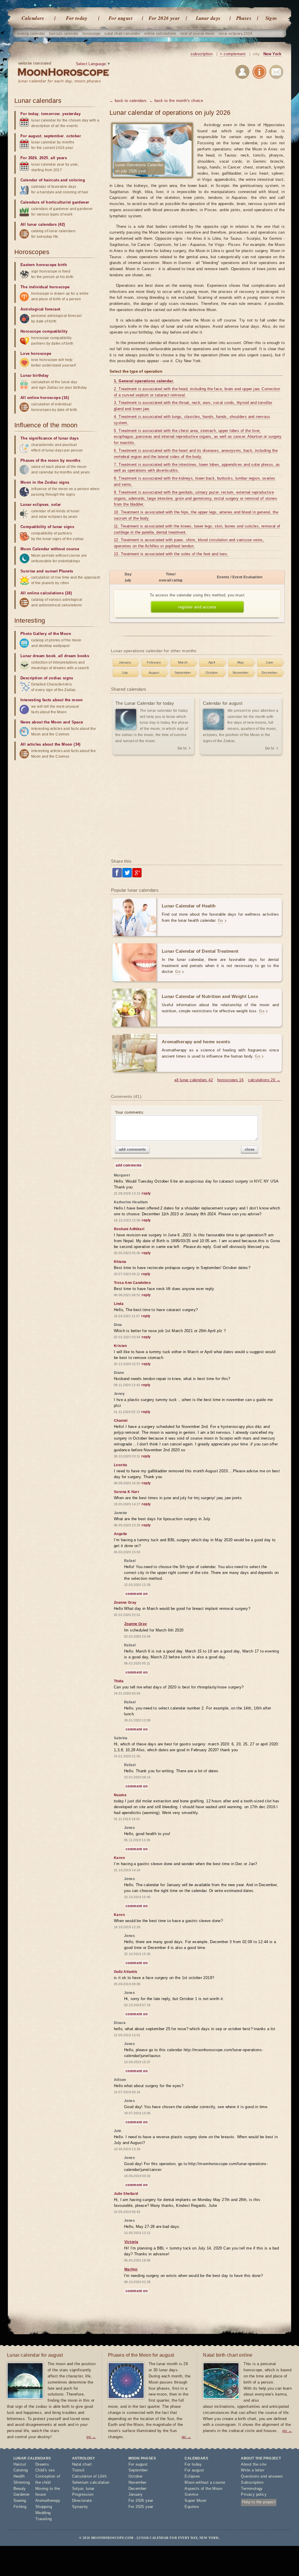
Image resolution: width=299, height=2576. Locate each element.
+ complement (233, 54)
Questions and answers (262, 2476)
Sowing (20, 2501)
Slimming (22, 2482)
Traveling (44, 2519)
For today (77, 18)
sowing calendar (31, 34)
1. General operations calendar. (144, 381)
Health (19, 2476)
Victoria (131, 2242)
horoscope (92, 34)
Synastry (80, 2507)
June (270, 662)
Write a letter (253, 2470)
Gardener (22, 2494)
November (241, 673)
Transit (78, 2470)
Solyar (78, 2489)
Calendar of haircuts (40, 180)
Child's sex (45, 2470)
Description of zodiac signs (47, 678)
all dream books (74, 656)
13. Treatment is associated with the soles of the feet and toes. (171, 554)
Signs (271, 18)
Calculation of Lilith (89, 2476)
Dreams (42, 2464)
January (125, 662)
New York (272, 54)
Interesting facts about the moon (52, 700)
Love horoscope (36, 354)
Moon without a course (205, 2482)
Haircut (20, 2464)
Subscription (252, 2482)
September (183, 673)
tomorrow (50, 114)
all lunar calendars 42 (194, 1080)
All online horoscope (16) (45, 398)
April (212, 662)
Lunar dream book (38, 656)
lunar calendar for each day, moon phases (59, 81)
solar (56, 505)
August (154, 673)
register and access (197, 607)
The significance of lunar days (49, 438)
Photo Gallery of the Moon (46, 634)
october (74, 136)
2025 (44, 158)
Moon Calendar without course (50, 549)
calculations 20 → (264, 1080)
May (241, 662)
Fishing (20, 2507)
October (212, 673)
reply (146, 1193)
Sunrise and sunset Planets (47, 571)
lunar (90, 2489)
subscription (202, 54)
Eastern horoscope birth (44, 265)
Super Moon (195, 2501)
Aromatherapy (48, 2501)
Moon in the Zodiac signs (45, 482)
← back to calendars (128, 101)
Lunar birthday (35, 375)
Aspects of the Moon (203, 2489)
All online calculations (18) (46, 593)
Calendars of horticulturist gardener (55, 202)
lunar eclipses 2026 (235, 34)
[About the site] (259, 73)
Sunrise (191, 2494)
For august (121, 18)
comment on (137, 1594)
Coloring (21, 2470)
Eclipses (192, 2476)
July (125, 673)
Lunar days (208, 18)
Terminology (252, 2489)
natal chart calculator (122, 34)
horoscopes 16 (230, 1080)
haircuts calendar (64, 34)
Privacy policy (254, 2494)
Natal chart (82, 2464)
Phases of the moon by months (50, 460)
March (183, 662)
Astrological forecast (40, 309)
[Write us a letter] (276, 73)
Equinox (192, 2507)
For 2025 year (141, 2507)
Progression (83, 2494)
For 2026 (29, 158)
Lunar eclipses (35, 505)
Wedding (43, 2513)
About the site (254, 2464)
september (54, 136)
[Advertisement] (197, 807)
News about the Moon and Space (52, 722)
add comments (132, 1149)
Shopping (44, 2507)
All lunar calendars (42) (43, 224)
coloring (77, 180)
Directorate (82, 2501)
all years (59, 158)
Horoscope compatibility (44, 331)
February (154, 662)
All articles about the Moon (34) (51, 744)
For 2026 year (164, 18)
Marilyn (131, 2269)
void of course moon (198, 34)
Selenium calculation (91, 2482)
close (250, 1149)
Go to (182, 748)
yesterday (71, 114)
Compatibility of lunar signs (47, 527)
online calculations (160, 34)
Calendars (33, 18)
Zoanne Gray (136, 1624)
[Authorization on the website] (242, 73)
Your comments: (130, 1112)
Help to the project (259, 2502)
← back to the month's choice (176, 101)
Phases (244, 18)
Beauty (20, 2489)
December (270, 673)
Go (220, 920)
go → (91, 2437)
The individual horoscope (45, 287)
